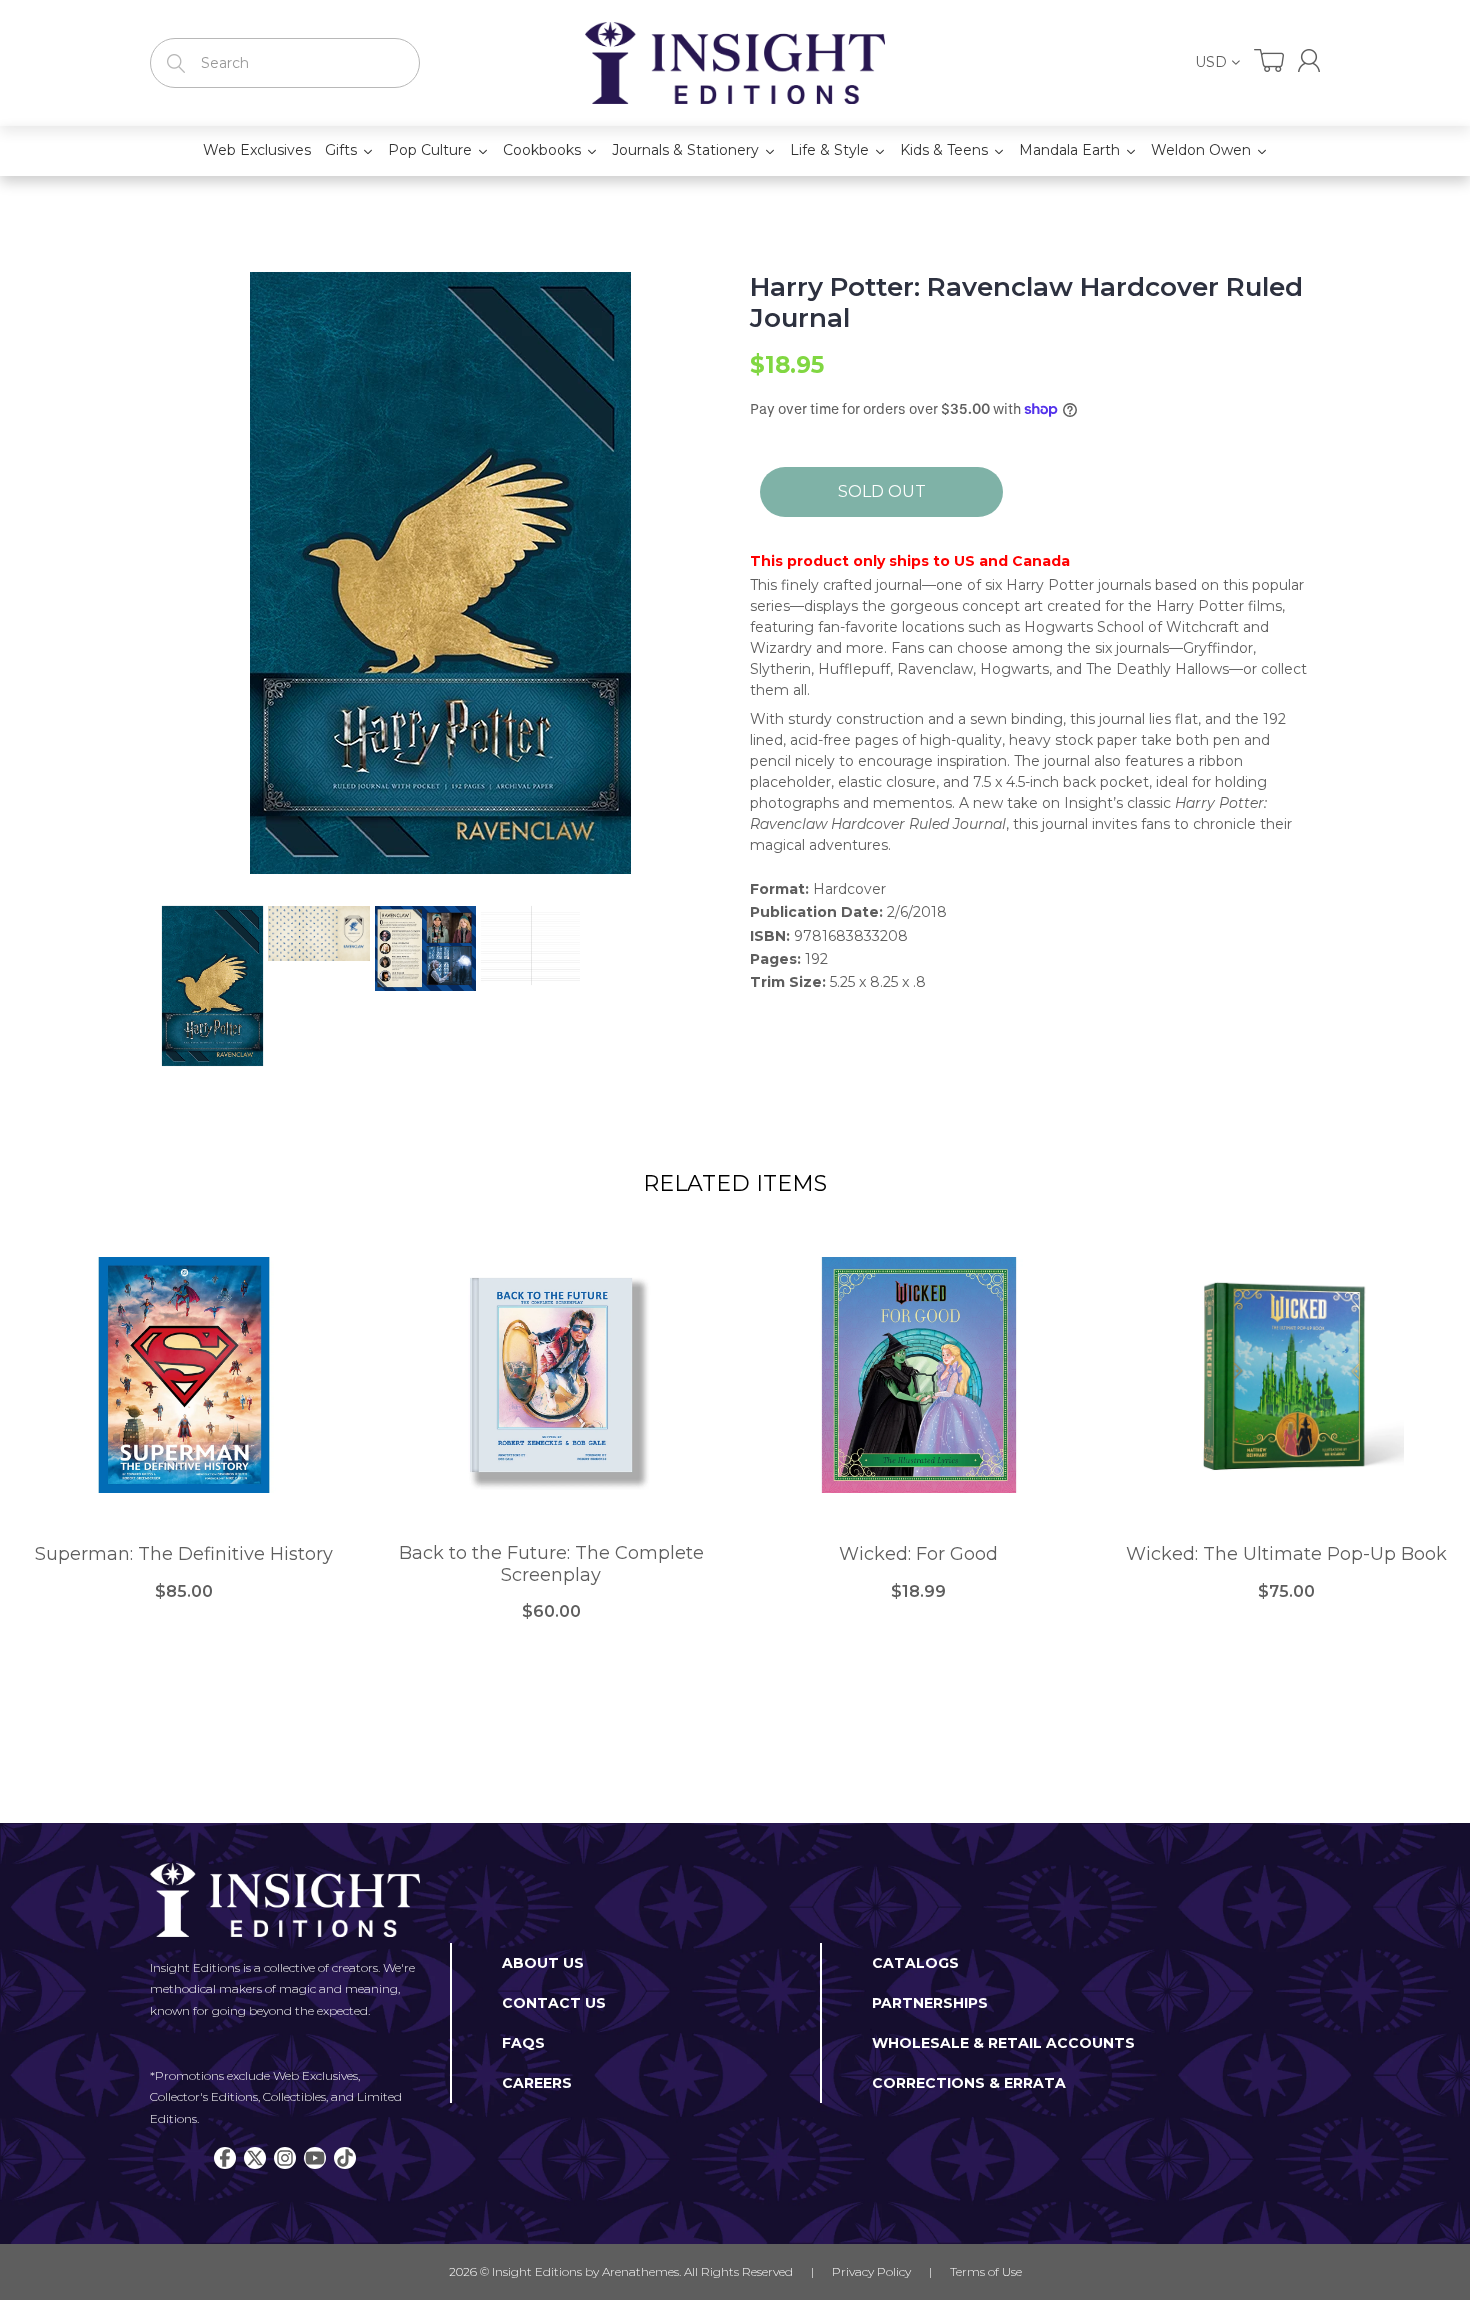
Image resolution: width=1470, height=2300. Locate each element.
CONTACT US (554, 2003)
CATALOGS (915, 1963)
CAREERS (537, 2083)
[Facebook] (225, 2158)
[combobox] (285, 63)
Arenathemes (640, 2271)
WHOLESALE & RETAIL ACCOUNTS (1003, 2043)
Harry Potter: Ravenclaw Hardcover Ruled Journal (1026, 303)
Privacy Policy (871, 2271)
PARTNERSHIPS (930, 2003)
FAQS (523, 2043)
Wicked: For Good (918, 1554)
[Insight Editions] (735, 63)
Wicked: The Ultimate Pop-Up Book (1286, 1554)
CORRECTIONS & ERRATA (969, 2083)
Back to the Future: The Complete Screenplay (551, 1564)
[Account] (1309, 60)
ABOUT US (543, 1963)
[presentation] (142, 986)
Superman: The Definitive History (184, 1554)
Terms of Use (986, 2271)
